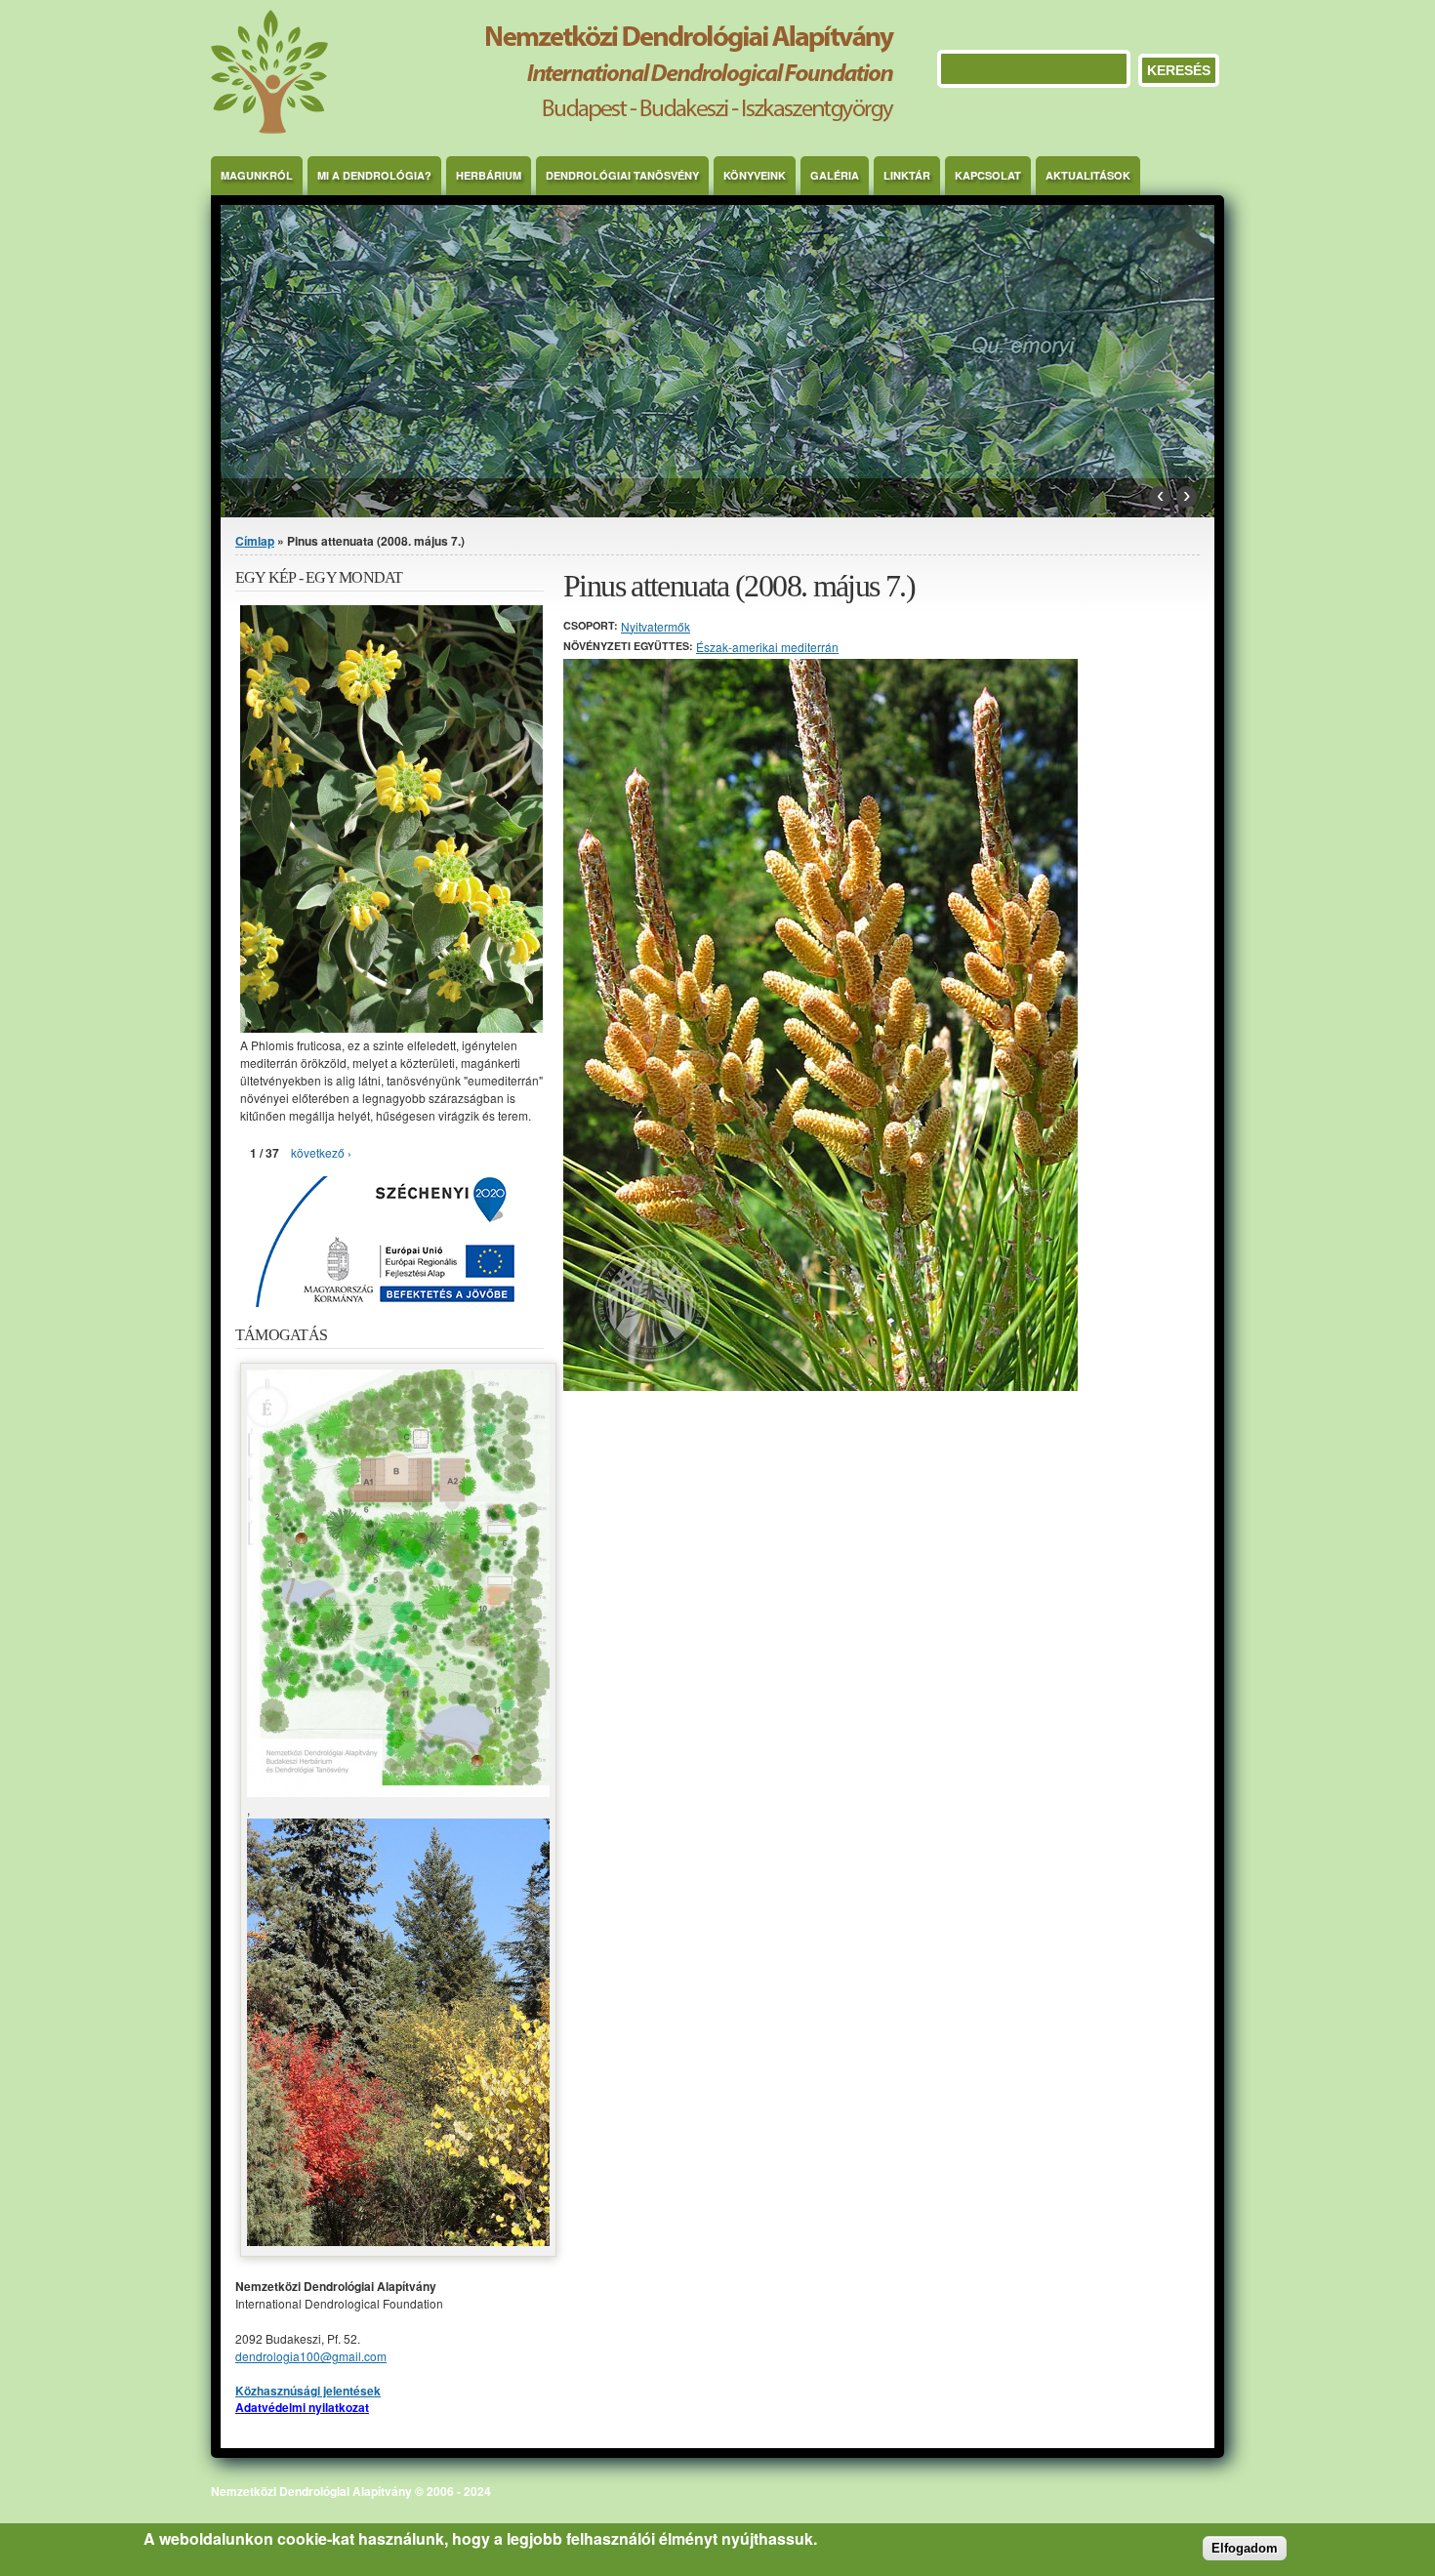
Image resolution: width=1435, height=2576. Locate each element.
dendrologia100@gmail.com (311, 2356)
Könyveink (755, 175)
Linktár (907, 175)
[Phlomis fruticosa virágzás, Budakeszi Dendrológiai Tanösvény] (391, 1027)
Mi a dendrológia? (374, 175)
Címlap (255, 541)
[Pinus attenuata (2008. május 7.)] (820, 1386)
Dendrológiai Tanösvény (622, 175)
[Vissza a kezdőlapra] (553, 128)
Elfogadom (1245, 2548)
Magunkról (257, 175)
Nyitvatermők (656, 626)
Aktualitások (1088, 175)
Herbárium (489, 175)
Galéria (835, 175)
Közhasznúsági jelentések (308, 2391)
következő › (321, 1152)
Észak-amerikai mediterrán (767, 647)
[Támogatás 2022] (398, 1792)
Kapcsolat (988, 175)
